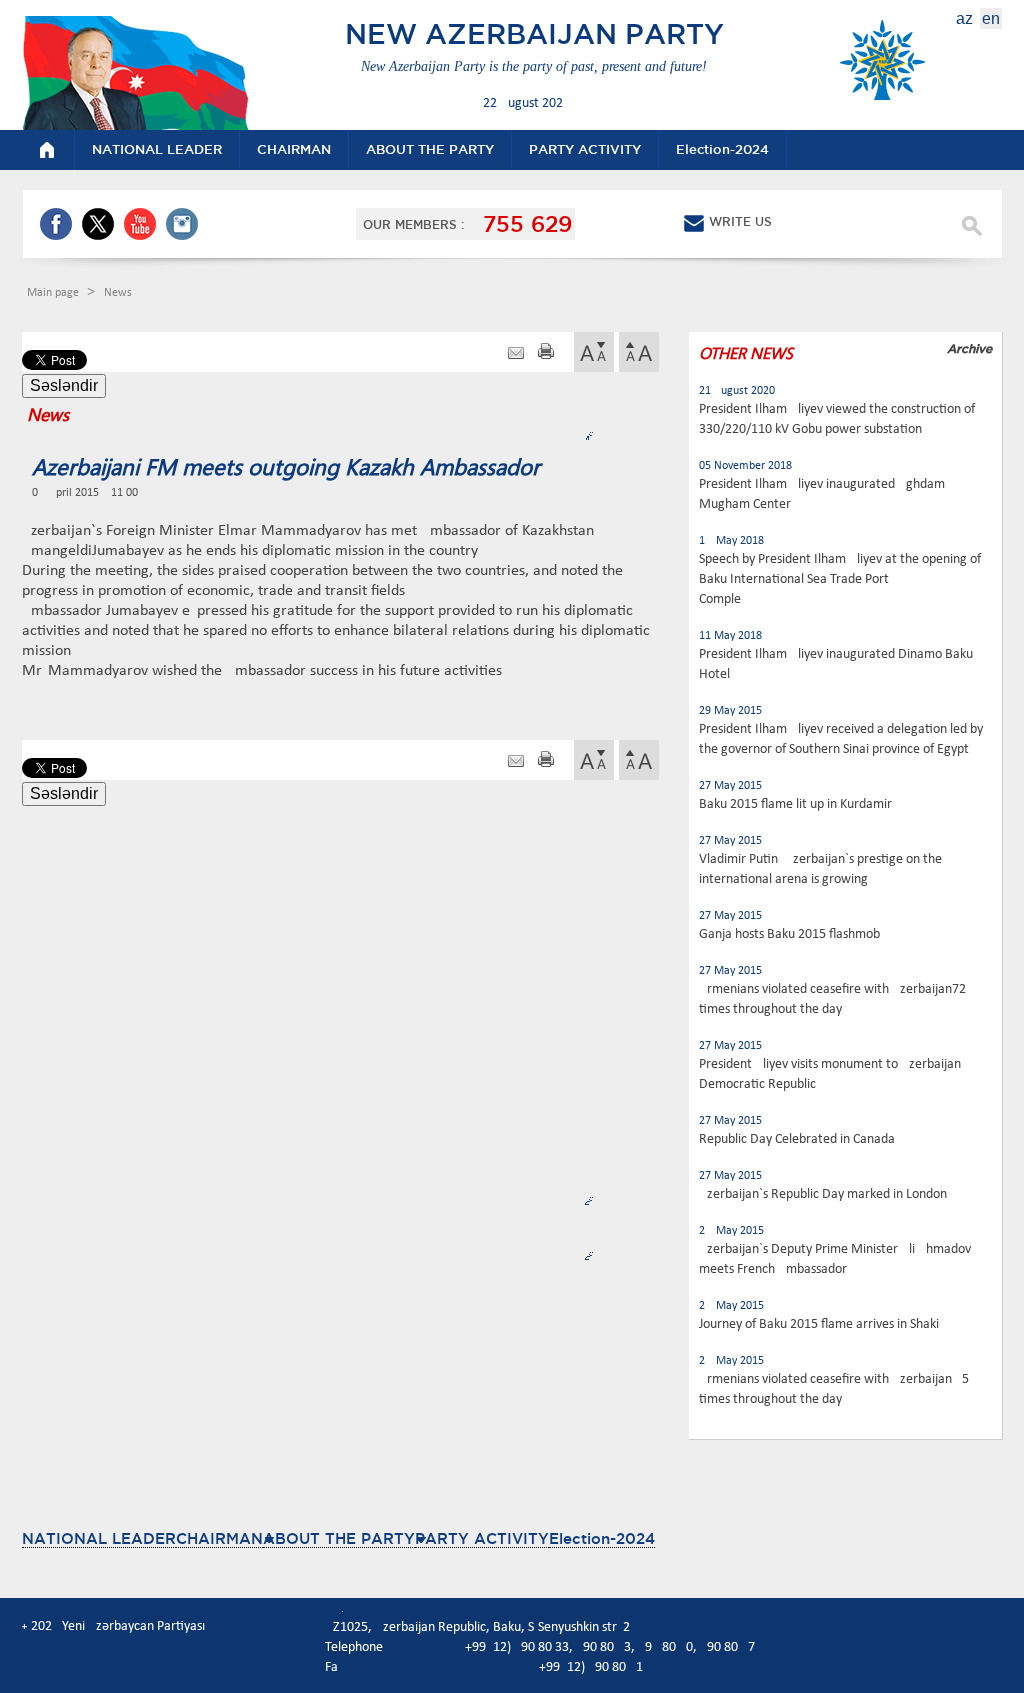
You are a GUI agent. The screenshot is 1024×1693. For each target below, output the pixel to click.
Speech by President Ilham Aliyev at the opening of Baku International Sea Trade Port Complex (840, 579)
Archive (969, 348)
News (118, 293)
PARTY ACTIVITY (482, 1538)
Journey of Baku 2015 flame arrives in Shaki (819, 1324)
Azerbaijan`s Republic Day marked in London (823, 1194)
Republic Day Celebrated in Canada (797, 1139)
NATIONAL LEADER (99, 1538)
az (964, 18)
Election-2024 (602, 1538)
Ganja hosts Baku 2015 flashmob (789, 934)
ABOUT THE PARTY (339, 1538)
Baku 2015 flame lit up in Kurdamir (795, 804)
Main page (54, 293)
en (991, 18)
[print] (546, 353)
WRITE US (740, 221)
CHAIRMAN (219, 1538)
